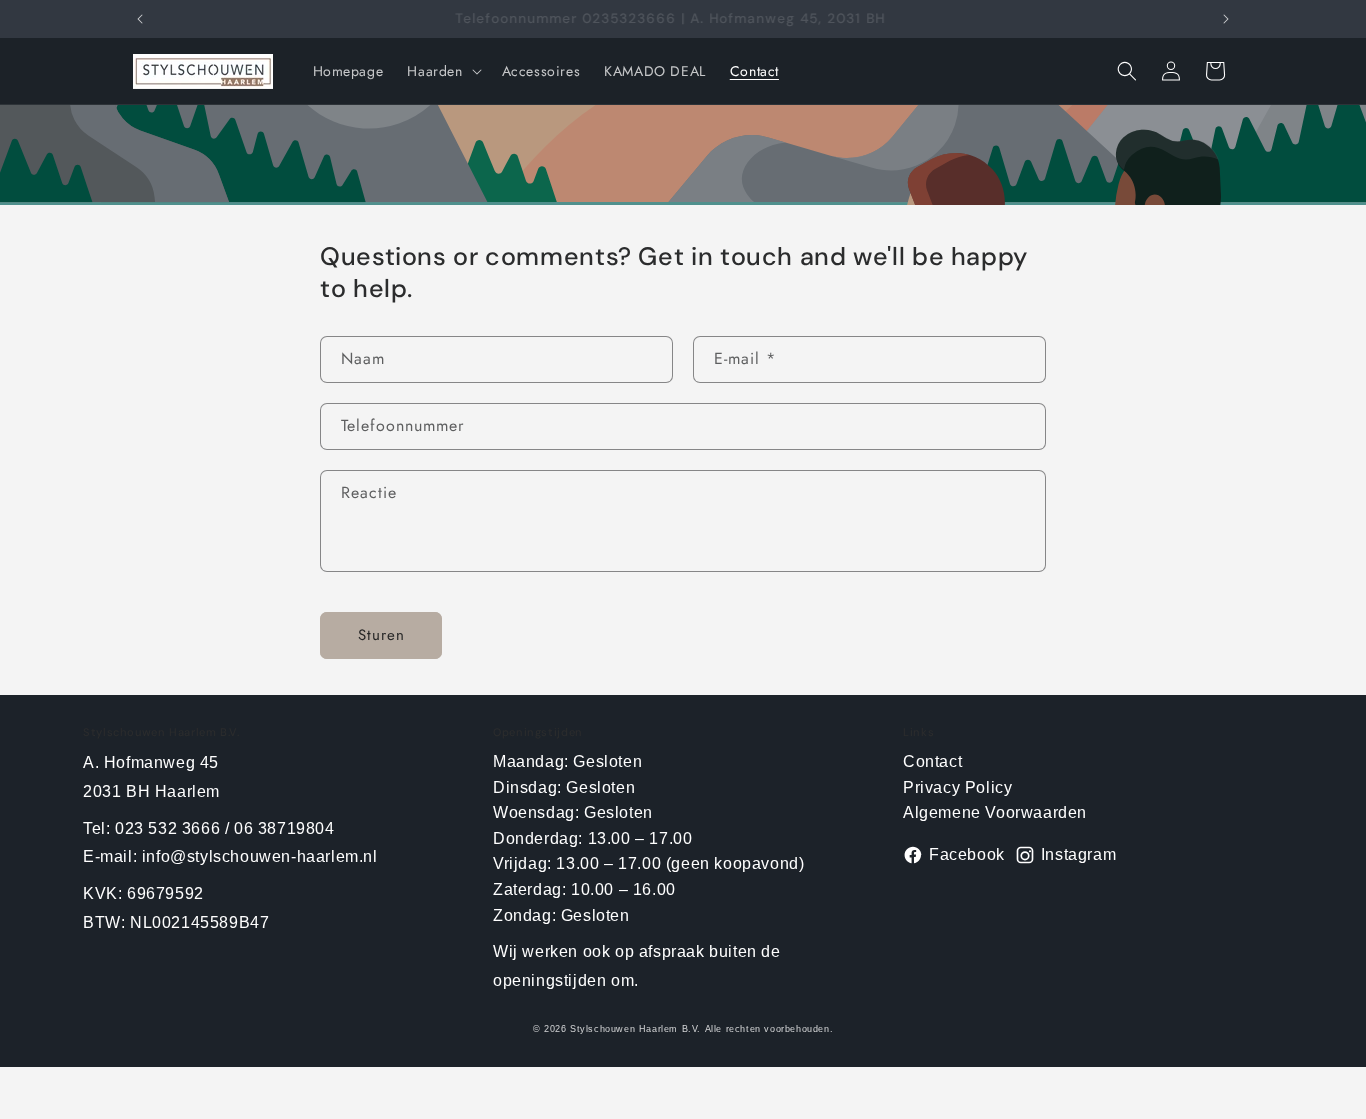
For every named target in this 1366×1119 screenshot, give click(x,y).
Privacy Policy (957, 787)
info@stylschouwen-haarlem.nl (260, 856)
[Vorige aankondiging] (140, 19)
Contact (932, 761)
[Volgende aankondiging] (1226, 19)
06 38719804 (284, 828)
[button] (442, 71)
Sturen (381, 635)
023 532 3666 (167, 828)
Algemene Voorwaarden (995, 812)
